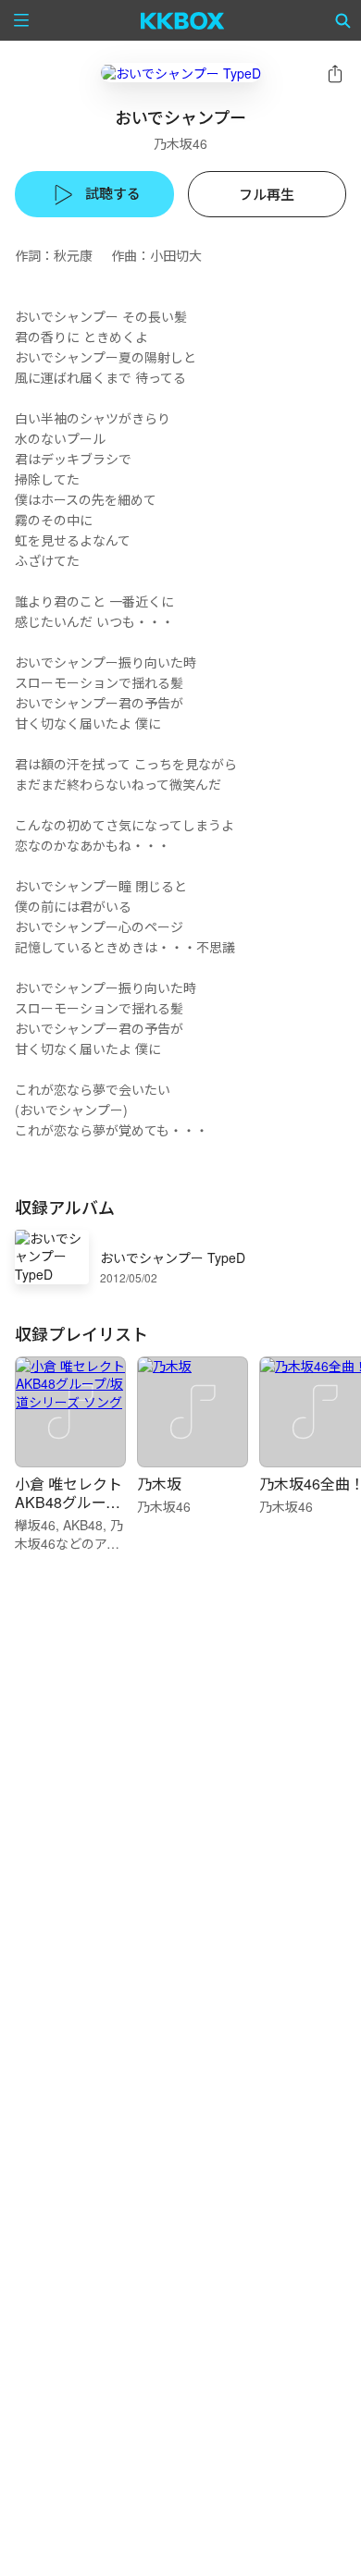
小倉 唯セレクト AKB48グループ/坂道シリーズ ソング (69, 1511)
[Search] (343, 20)
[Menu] (21, 20)
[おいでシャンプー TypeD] (181, 73)
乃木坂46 (180, 143)
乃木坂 (159, 1484)
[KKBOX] (183, 20)
